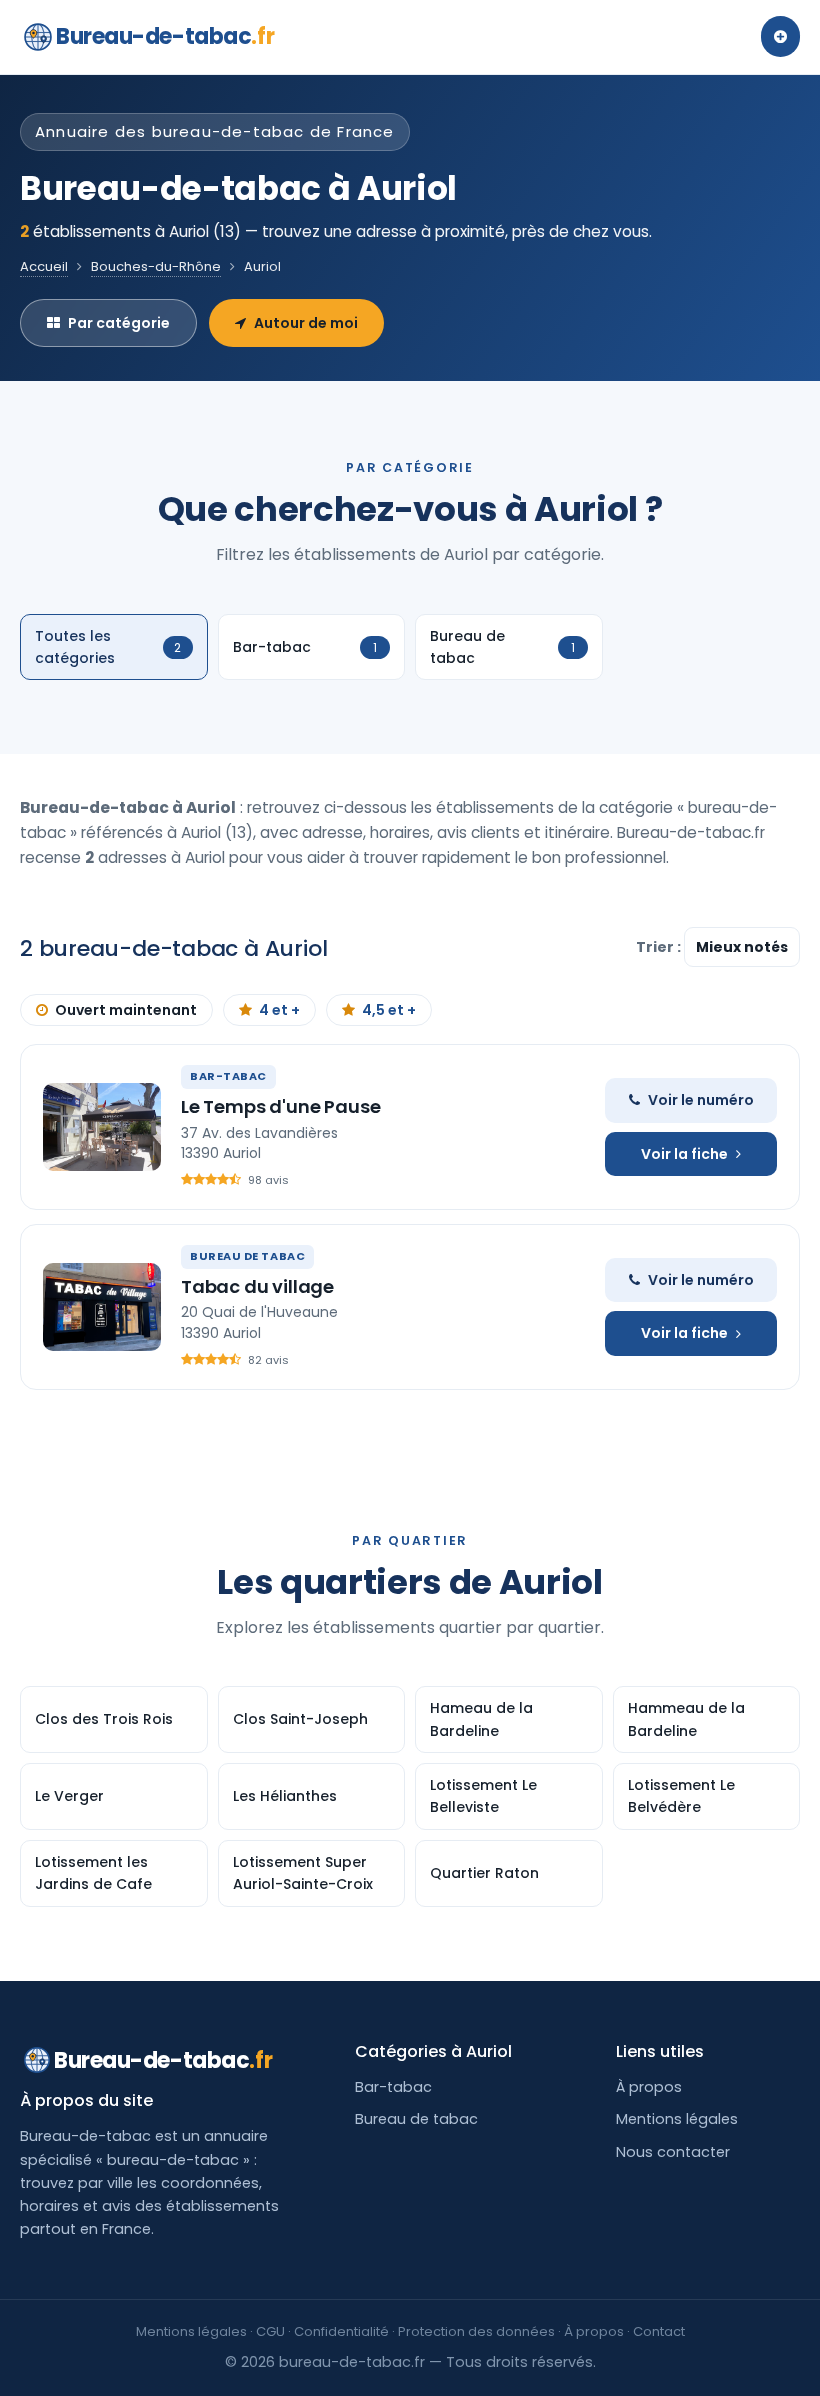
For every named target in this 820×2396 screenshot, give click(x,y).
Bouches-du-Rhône (156, 266)
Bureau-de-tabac (165, 36)
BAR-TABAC (228, 1076)
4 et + (279, 1010)
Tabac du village (257, 1286)
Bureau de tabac (416, 2119)
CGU (270, 2331)
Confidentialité (341, 2331)
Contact (659, 2331)
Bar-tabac (393, 2087)
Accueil (44, 266)
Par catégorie (119, 323)
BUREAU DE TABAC (247, 1256)
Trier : (660, 947)
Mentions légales (677, 2119)
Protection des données (476, 2331)
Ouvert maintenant (126, 1010)
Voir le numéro (701, 1100)
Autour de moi (306, 323)
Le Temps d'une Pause (280, 1106)
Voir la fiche (684, 1154)
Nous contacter (673, 2152)
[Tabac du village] (102, 1307)
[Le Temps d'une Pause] (102, 1127)
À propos (649, 2087)
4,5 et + (389, 1010)
